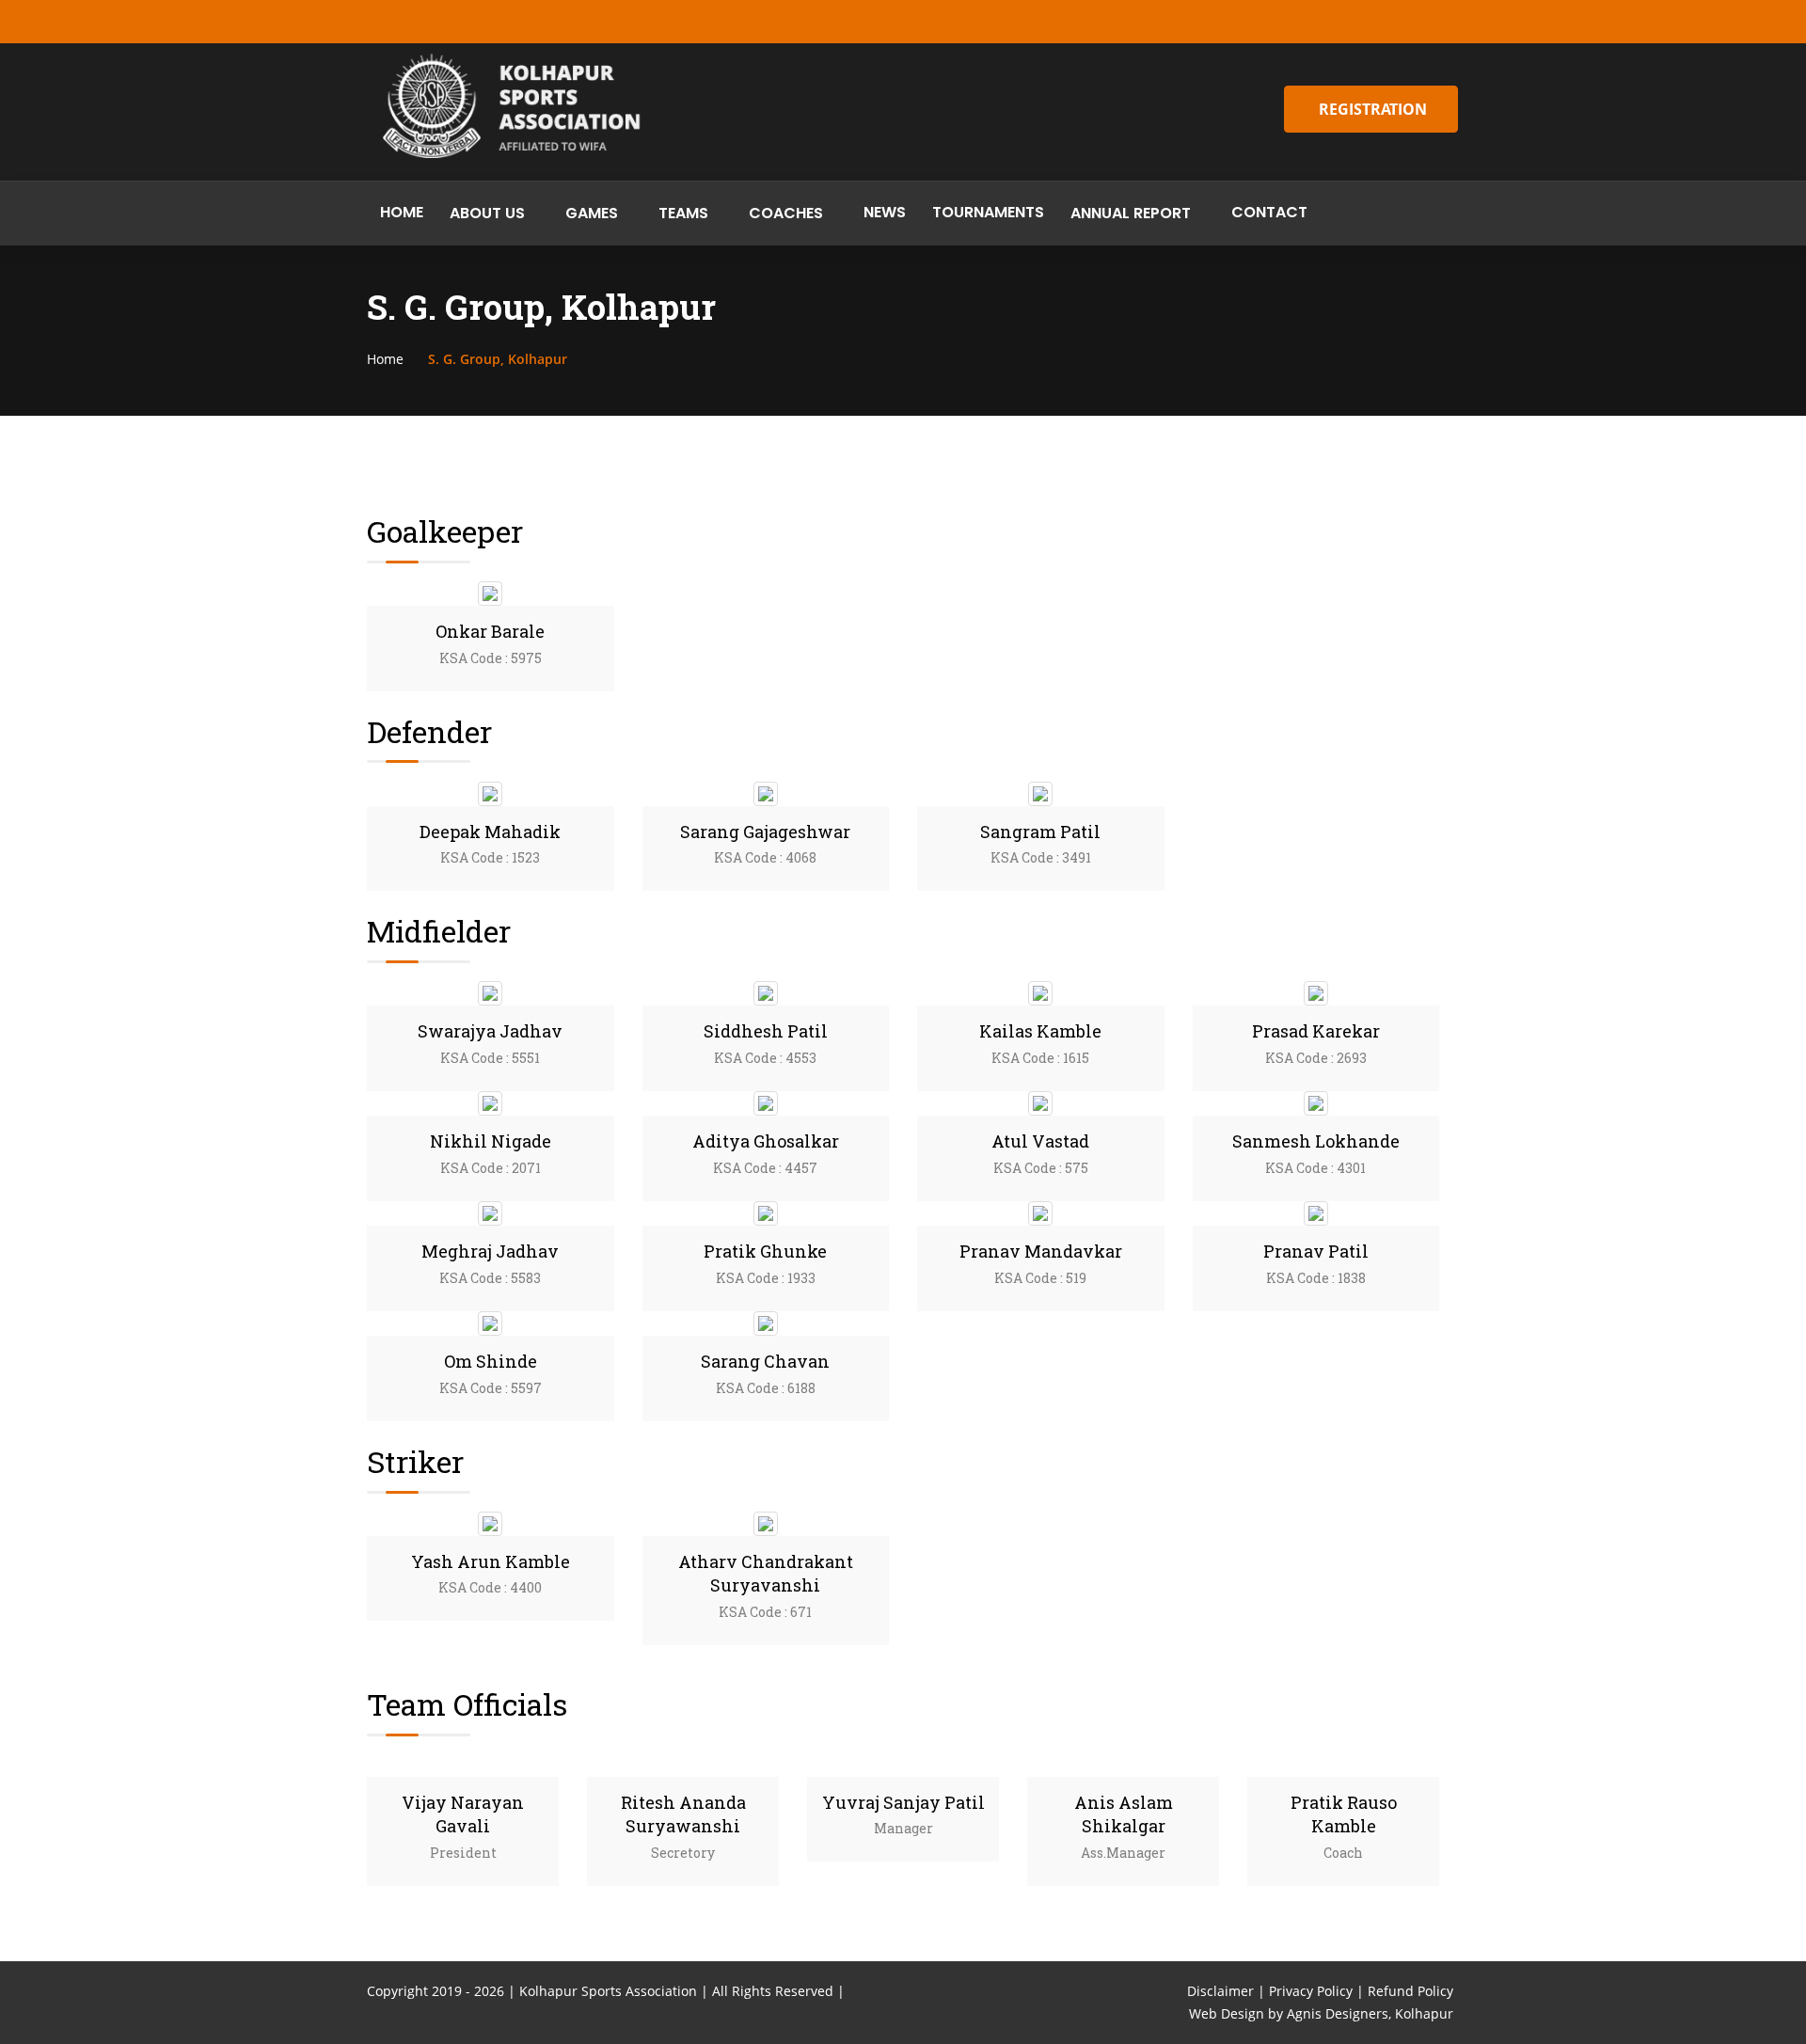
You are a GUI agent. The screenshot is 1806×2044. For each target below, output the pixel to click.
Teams (683, 213)
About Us (487, 213)
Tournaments (988, 212)
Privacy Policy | (1316, 1991)
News (885, 212)
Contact (1269, 212)
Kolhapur (1424, 2013)
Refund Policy (1410, 1991)
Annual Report (1131, 213)
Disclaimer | (1226, 1991)
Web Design (1227, 2013)
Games (592, 213)
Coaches (786, 213)
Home (402, 212)
